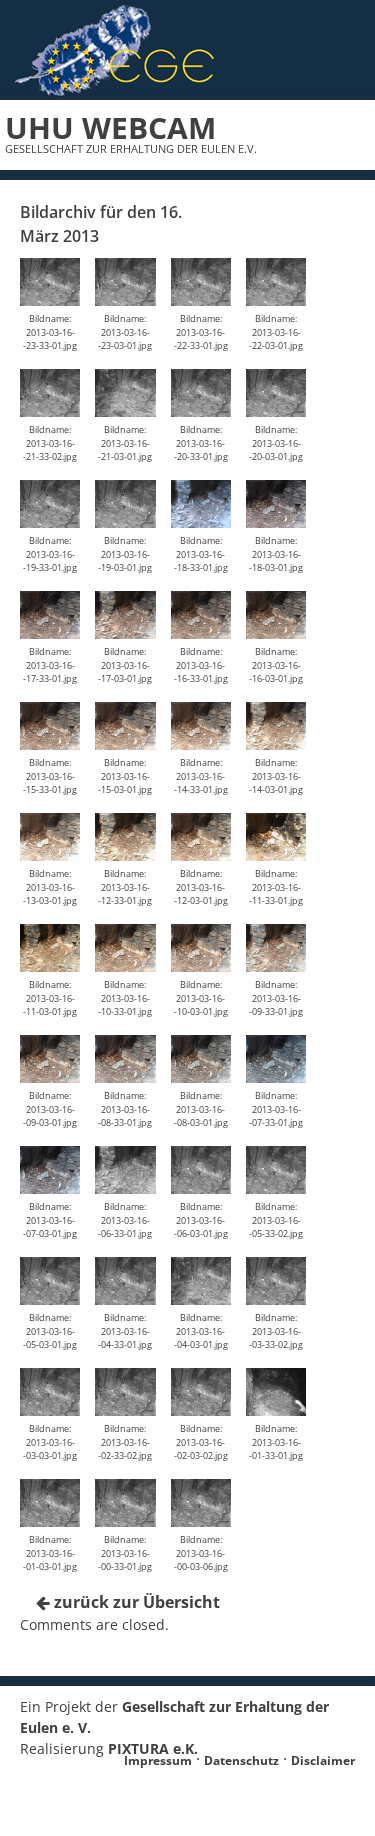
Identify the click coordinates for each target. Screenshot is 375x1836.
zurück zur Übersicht (135, 1602)
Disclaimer (323, 1760)
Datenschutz (241, 1760)
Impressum (158, 1760)
